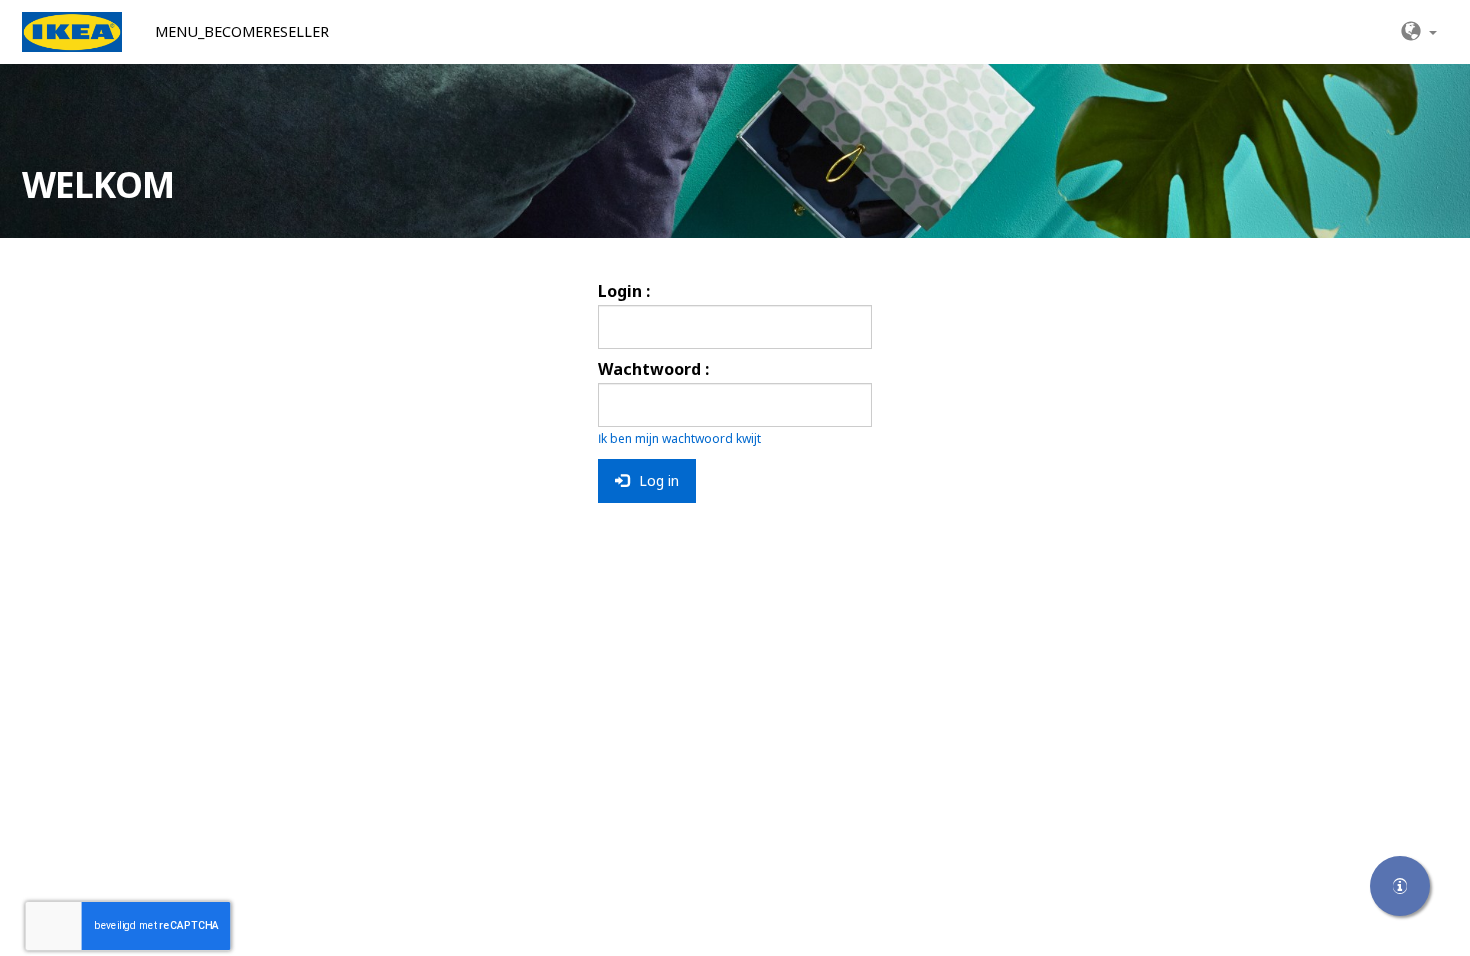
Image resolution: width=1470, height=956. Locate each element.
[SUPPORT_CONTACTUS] (1400, 886)
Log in (657, 480)
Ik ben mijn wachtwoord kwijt (679, 438)
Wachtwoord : (653, 369)
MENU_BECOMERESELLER (242, 31)
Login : (624, 291)
